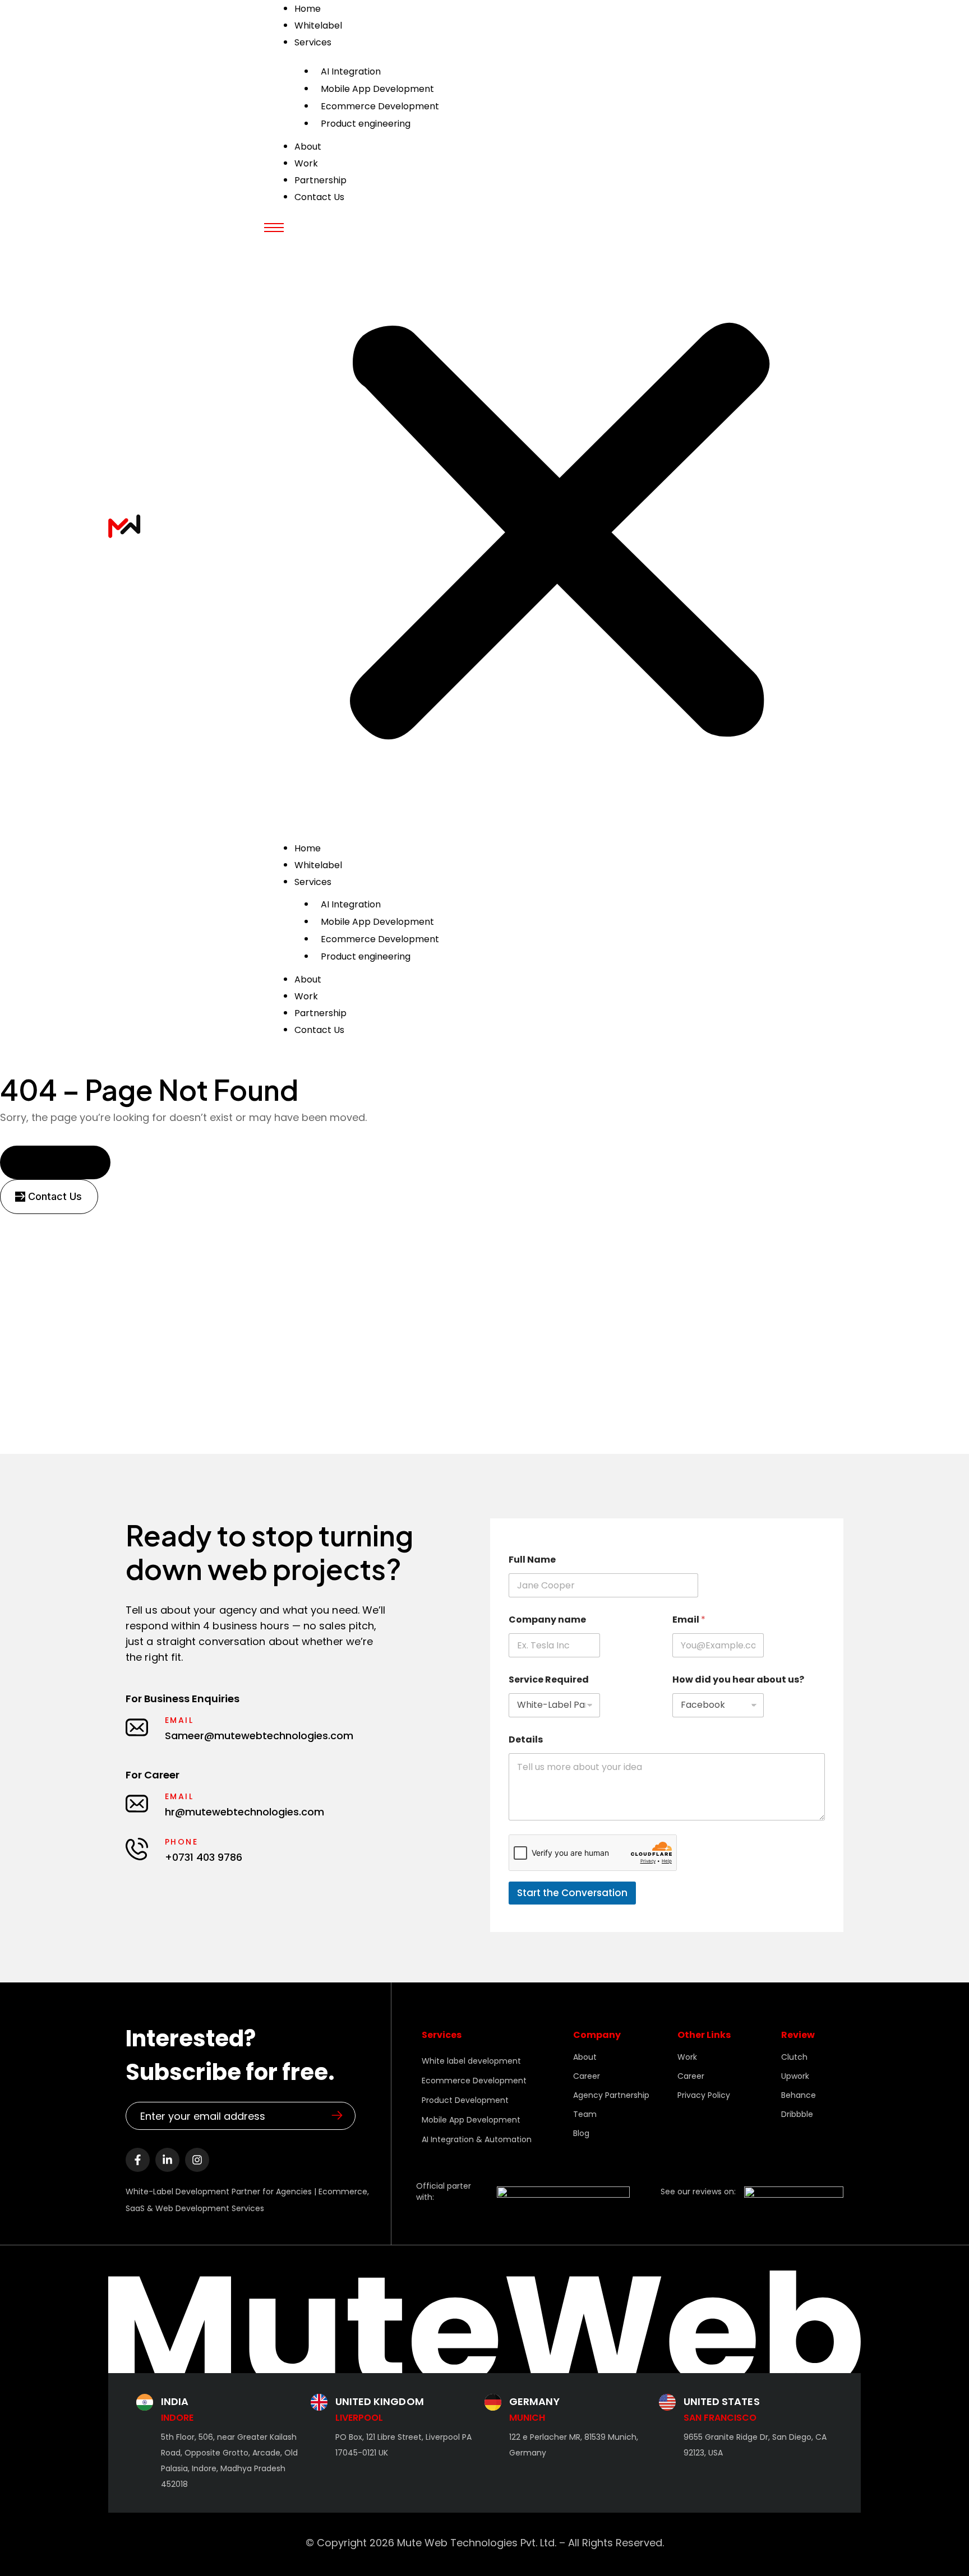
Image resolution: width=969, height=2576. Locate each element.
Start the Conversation (572, 1893)
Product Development (465, 2100)
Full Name (532, 1560)
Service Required (549, 1680)
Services (313, 42)
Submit (337, 2115)
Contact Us (319, 197)
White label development (471, 2061)
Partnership (320, 1013)
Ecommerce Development (380, 106)
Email (689, 1620)
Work (306, 996)
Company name (547, 1620)
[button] (560, 527)
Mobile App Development (377, 89)
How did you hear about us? (738, 1680)
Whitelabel (318, 865)
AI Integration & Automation (477, 2139)
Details (526, 1739)
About (308, 979)
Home (308, 848)
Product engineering (366, 124)
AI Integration (351, 71)
